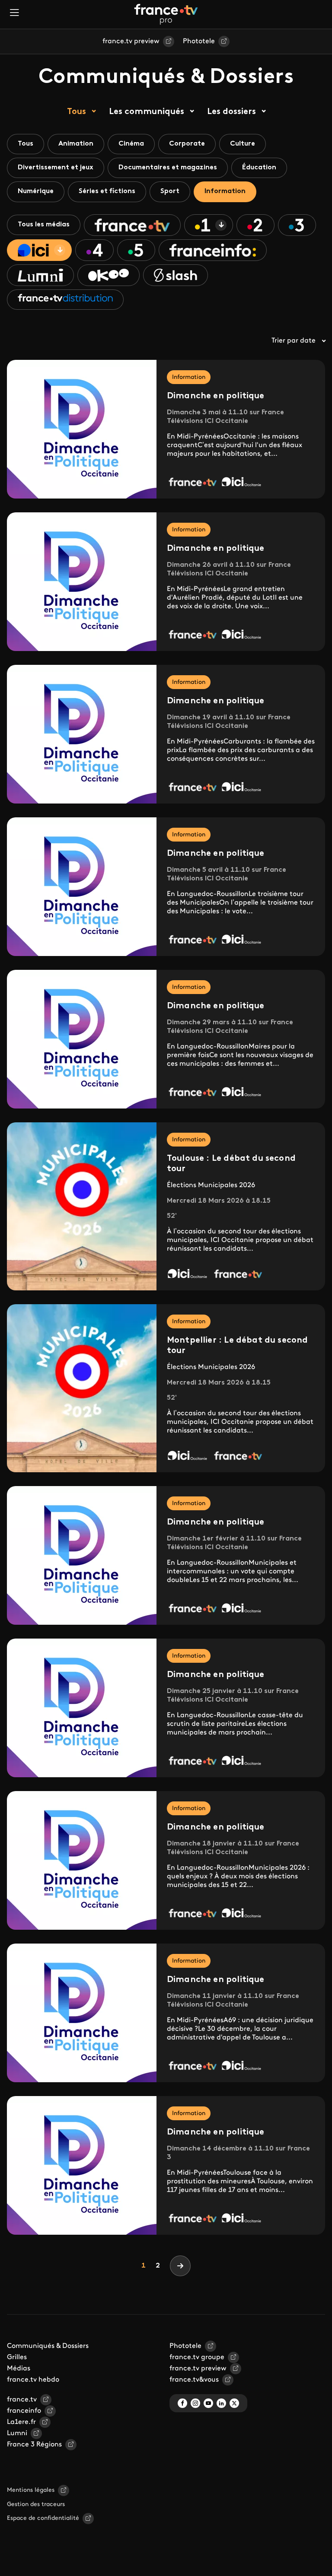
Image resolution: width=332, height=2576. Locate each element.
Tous (77, 112)
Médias (19, 2369)
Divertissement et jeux (56, 168)
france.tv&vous (194, 2380)
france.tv (22, 2400)
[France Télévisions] (166, 14)
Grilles (17, 2357)
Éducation (259, 168)
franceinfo (24, 2411)
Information (225, 191)
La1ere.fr (21, 2422)
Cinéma (131, 144)
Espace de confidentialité (43, 2518)
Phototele (199, 41)
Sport (170, 191)
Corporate (187, 144)
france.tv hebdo (33, 2380)
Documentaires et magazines (168, 168)
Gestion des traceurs (36, 2505)
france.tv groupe (197, 2357)
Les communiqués (147, 112)
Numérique (36, 191)
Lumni (17, 2433)
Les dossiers (231, 112)
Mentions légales (31, 2490)
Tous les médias (44, 225)
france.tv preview (131, 41)
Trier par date (294, 341)
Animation (76, 144)
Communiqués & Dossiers (48, 2346)
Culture (243, 144)
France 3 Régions (34, 2445)
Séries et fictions (107, 191)
